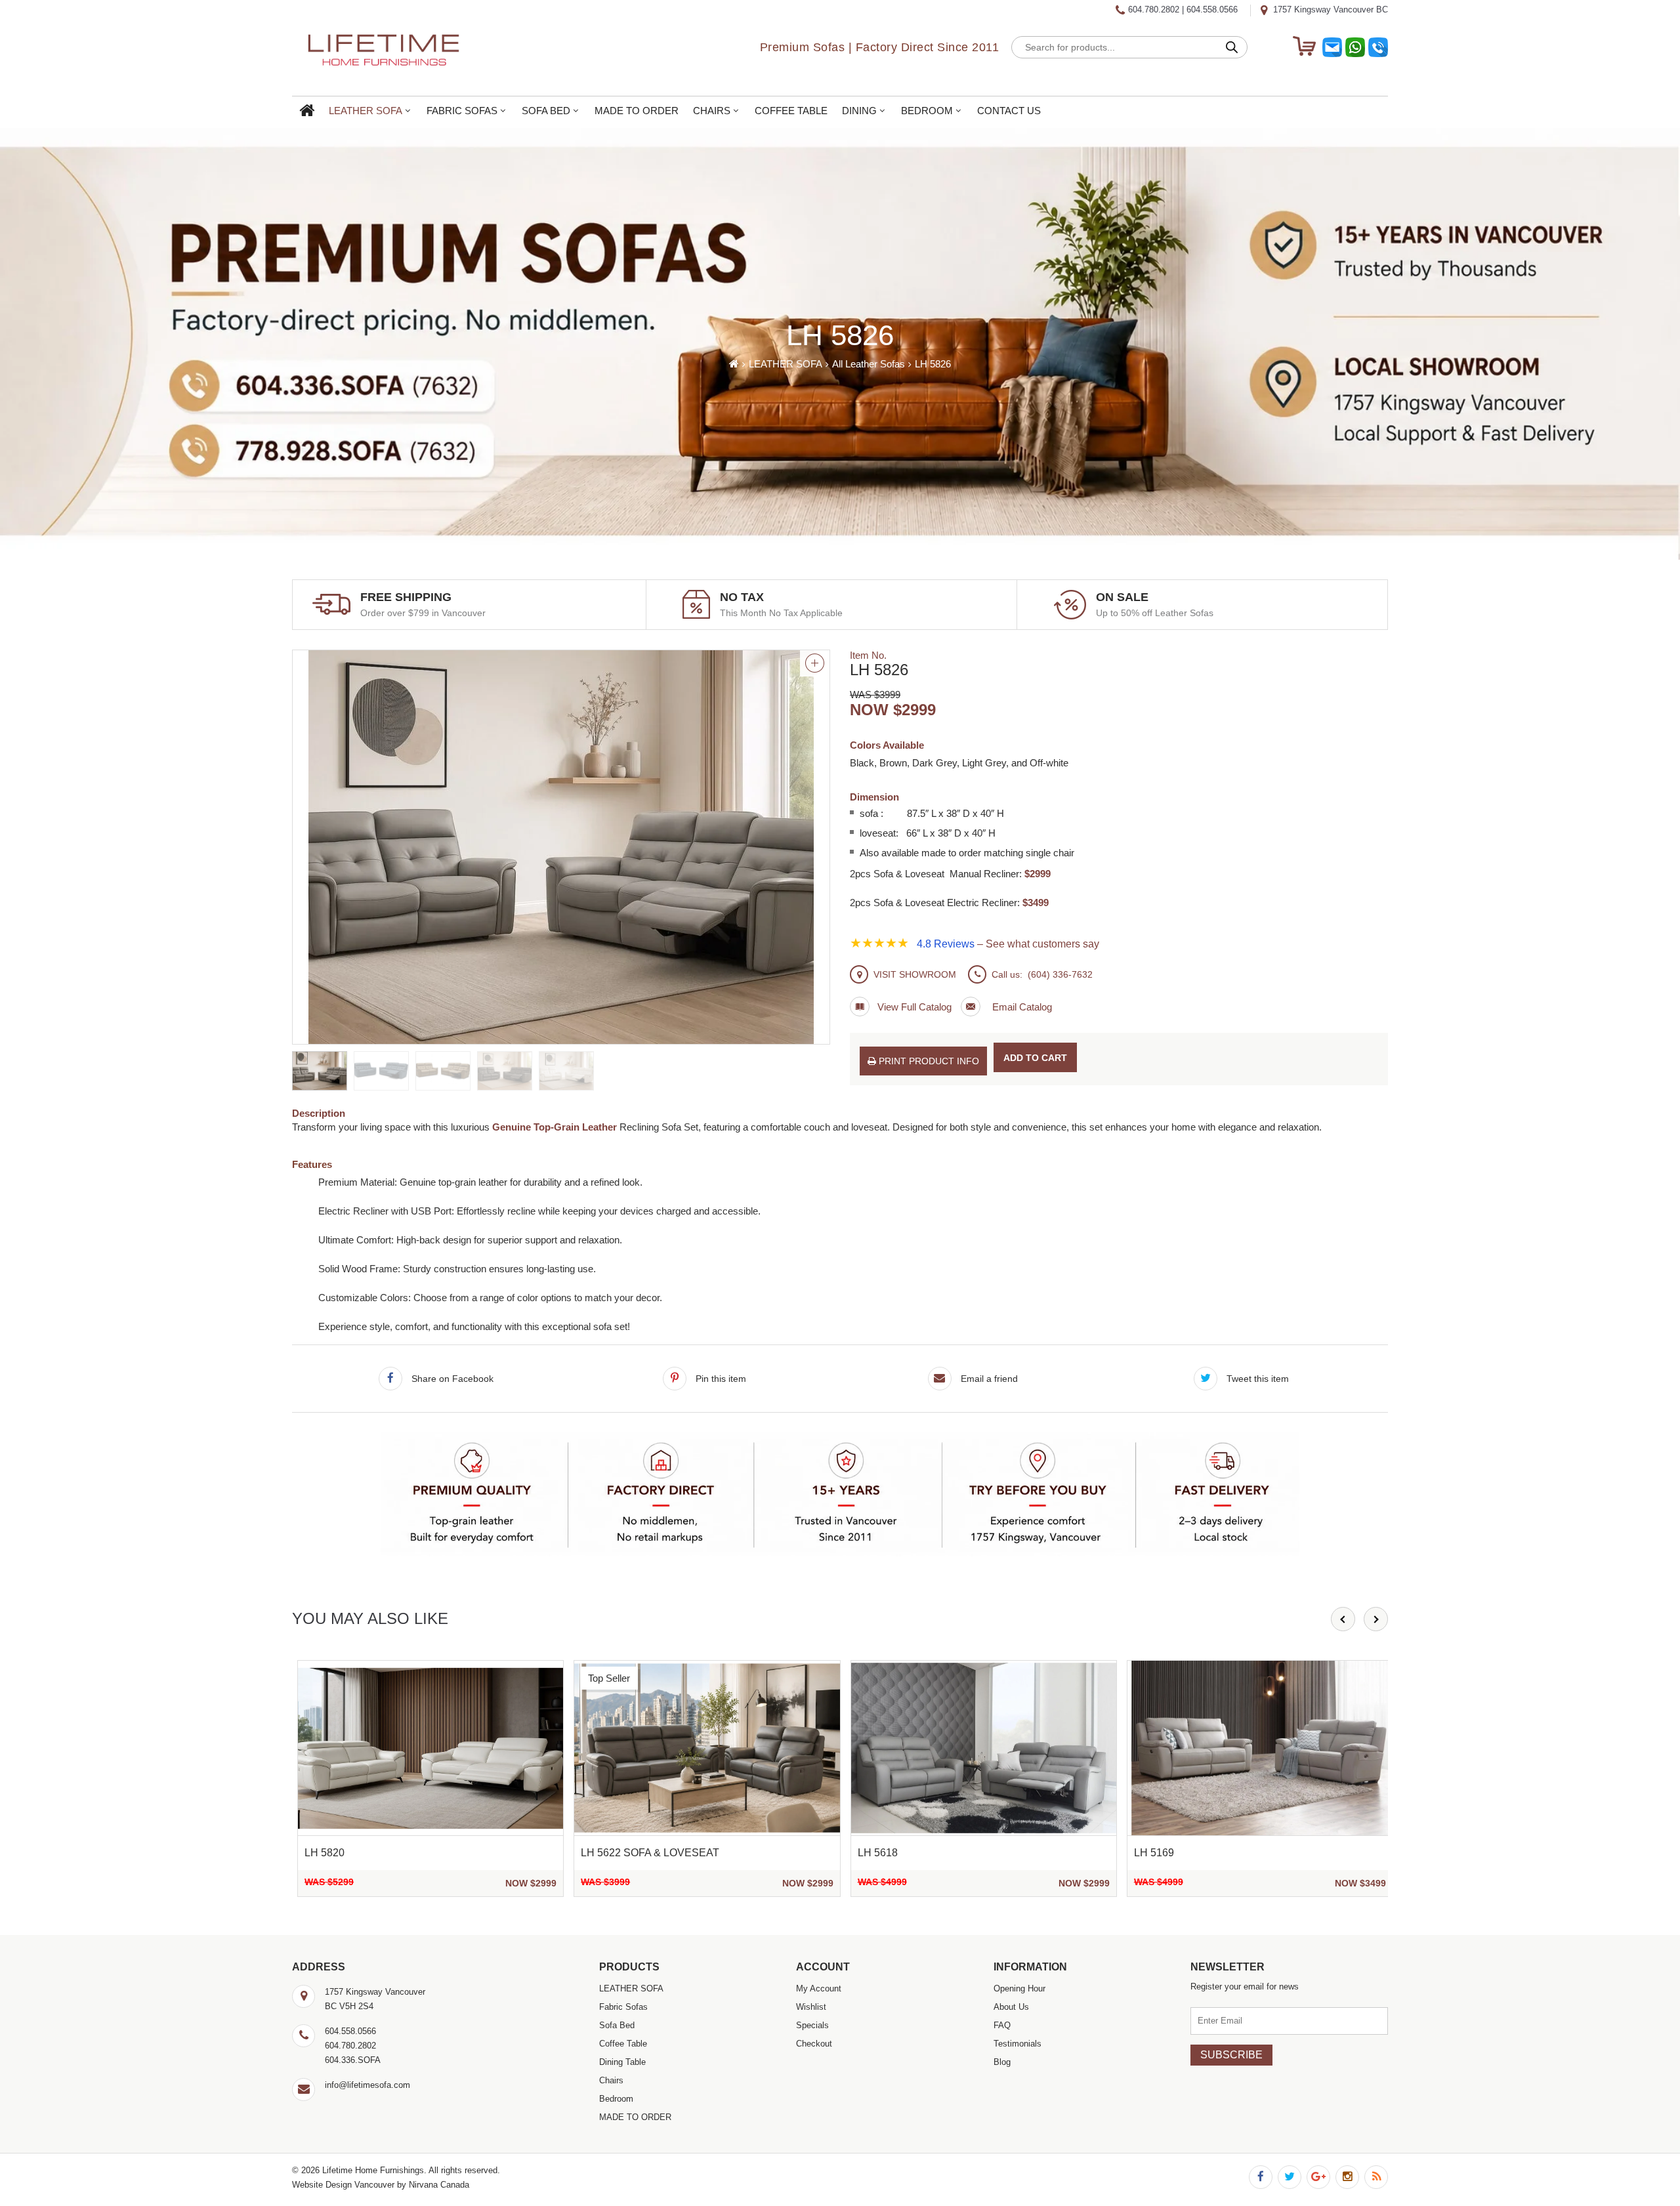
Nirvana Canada (439, 2185)
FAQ (1002, 2025)
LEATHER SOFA (366, 111)
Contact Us (1009, 111)
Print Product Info (928, 1061)
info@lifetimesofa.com (367, 2085)
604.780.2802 (1154, 10)
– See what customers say (1008, 944)
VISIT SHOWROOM (915, 974)
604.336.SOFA (353, 2060)
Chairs (712, 111)
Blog (1002, 2062)
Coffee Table (791, 111)
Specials (812, 2025)
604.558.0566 (1212, 10)
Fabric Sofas (462, 111)
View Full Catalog (914, 1007)
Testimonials (1018, 2044)
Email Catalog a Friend (1006, 1007)
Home (307, 111)
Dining (859, 111)
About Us (1011, 2007)
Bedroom (927, 111)
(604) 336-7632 (1060, 974)
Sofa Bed (546, 111)
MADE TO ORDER (637, 111)
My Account (819, 1988)
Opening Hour (1019, 1988)
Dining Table (622, 2062)
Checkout (814, 2044)
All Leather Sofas (869, 364)
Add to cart (1035, 1058)
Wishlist (811, 2007)
